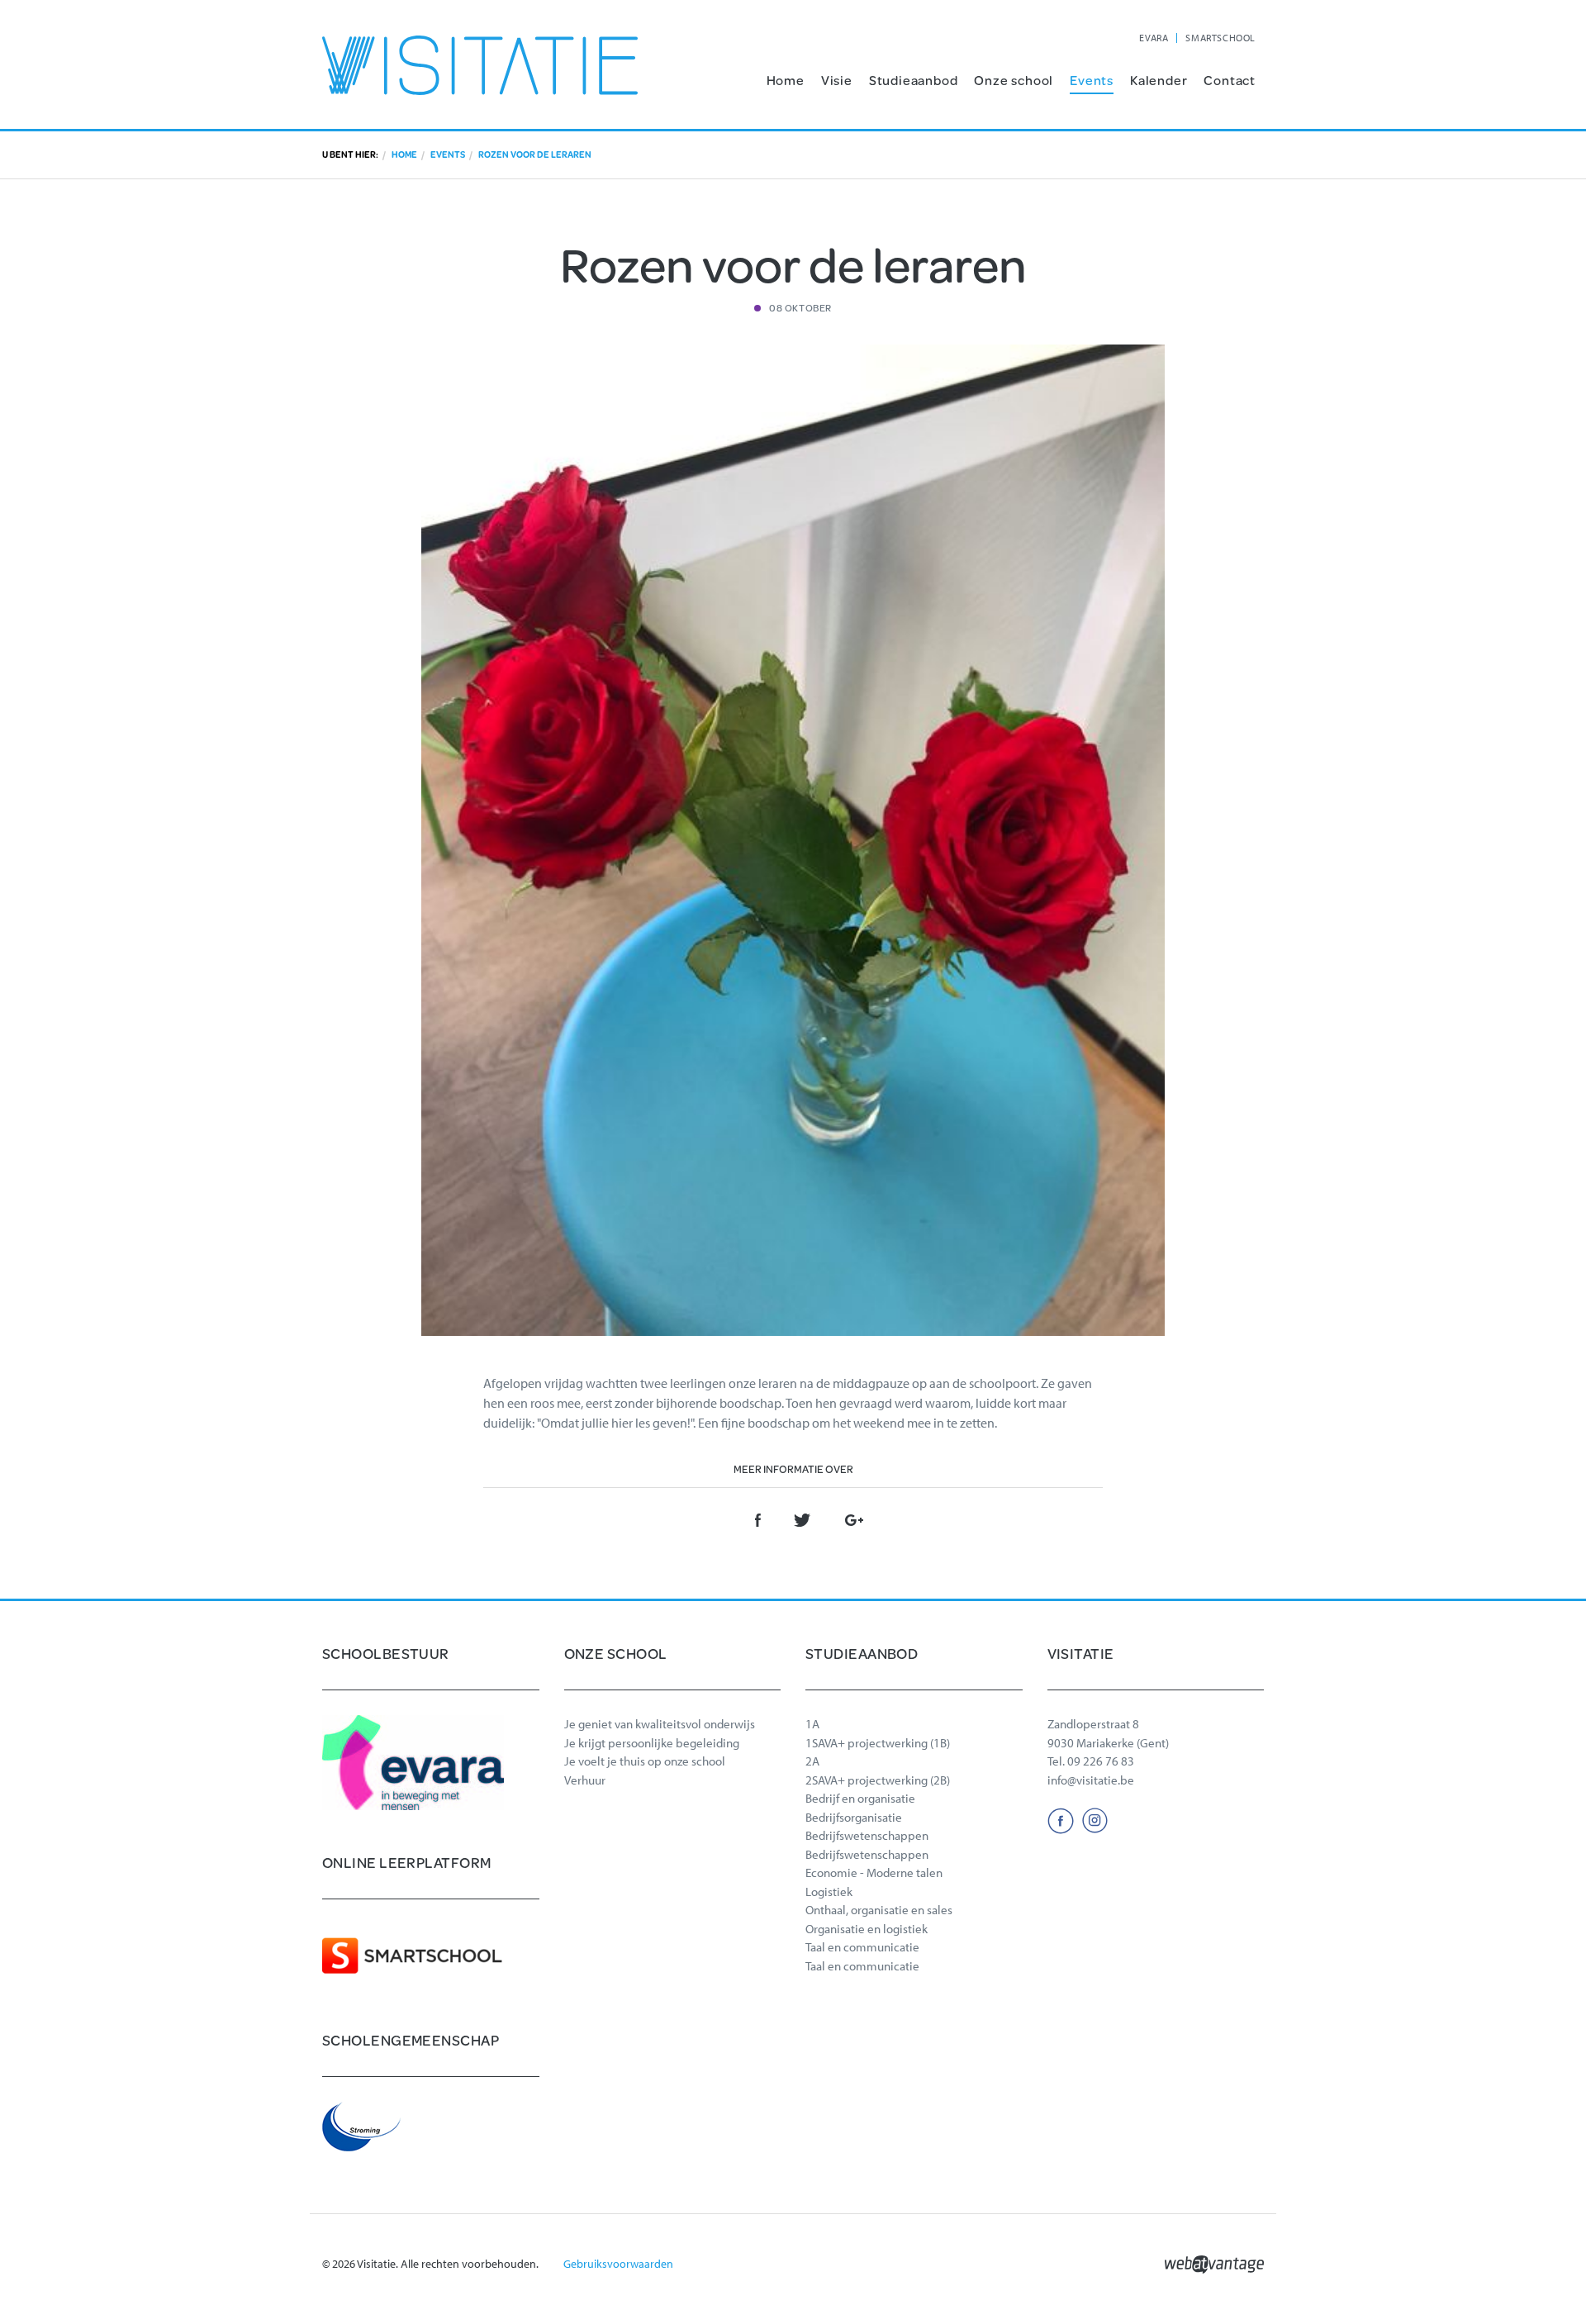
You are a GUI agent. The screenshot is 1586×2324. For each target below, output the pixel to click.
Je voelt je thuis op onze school (645, 1761)
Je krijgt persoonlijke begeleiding (652, 1743)
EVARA (1154, 38)
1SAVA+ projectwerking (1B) (878, 1743)
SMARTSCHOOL (1220, 38)
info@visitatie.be (1091, 1780)
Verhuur (585, 1780)
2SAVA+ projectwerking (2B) (878, 1780)
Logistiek (829, 1892)
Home (786, 80)
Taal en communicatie (862, 1947)
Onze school (1014, 80)
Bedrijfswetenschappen (867, 1835)
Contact (1230, 80)
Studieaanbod (914, 80)
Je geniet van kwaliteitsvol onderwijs (660, 1724)
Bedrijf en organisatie (860, 1798)
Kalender (1159, 80)
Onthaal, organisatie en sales (879, 1910)
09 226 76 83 (1101, 1761)
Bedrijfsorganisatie (854, 1817)
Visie (837, 80)
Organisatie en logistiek (867, 1929)
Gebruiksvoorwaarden (618, 2264)
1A (812, 1724)
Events (1092, 80)
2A (812, 1761)
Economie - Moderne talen (874, 1873)
